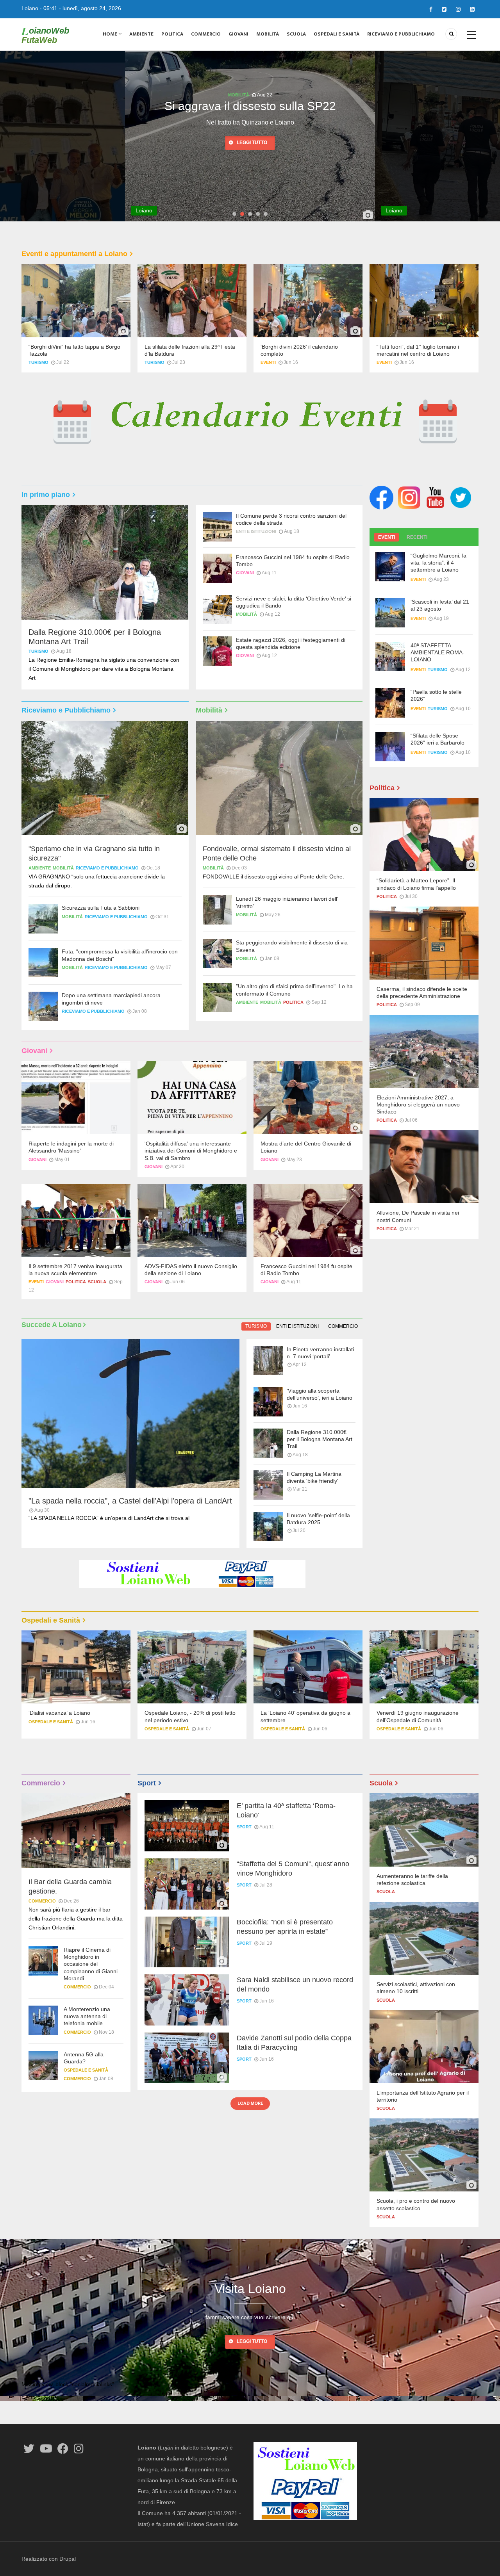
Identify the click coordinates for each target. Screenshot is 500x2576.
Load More (250, 2103)
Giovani (238, 34)
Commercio (206, 34)
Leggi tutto (252, 157)
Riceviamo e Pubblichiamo (401, 34)
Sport (244, 1827)
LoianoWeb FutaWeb (45, 35)
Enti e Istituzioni (256, 531)
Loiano (30, 8)
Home (111, 34)
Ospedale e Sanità (51, 1722)
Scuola (296, 34)
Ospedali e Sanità (337, 34)
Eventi (268, 362)
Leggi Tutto (252, 2341)
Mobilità (268, 34)
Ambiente (141, 34)
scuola (97, 1282)
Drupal (68, 2559)
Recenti (417, 537)
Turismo (38, 362)
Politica (172, 34)
